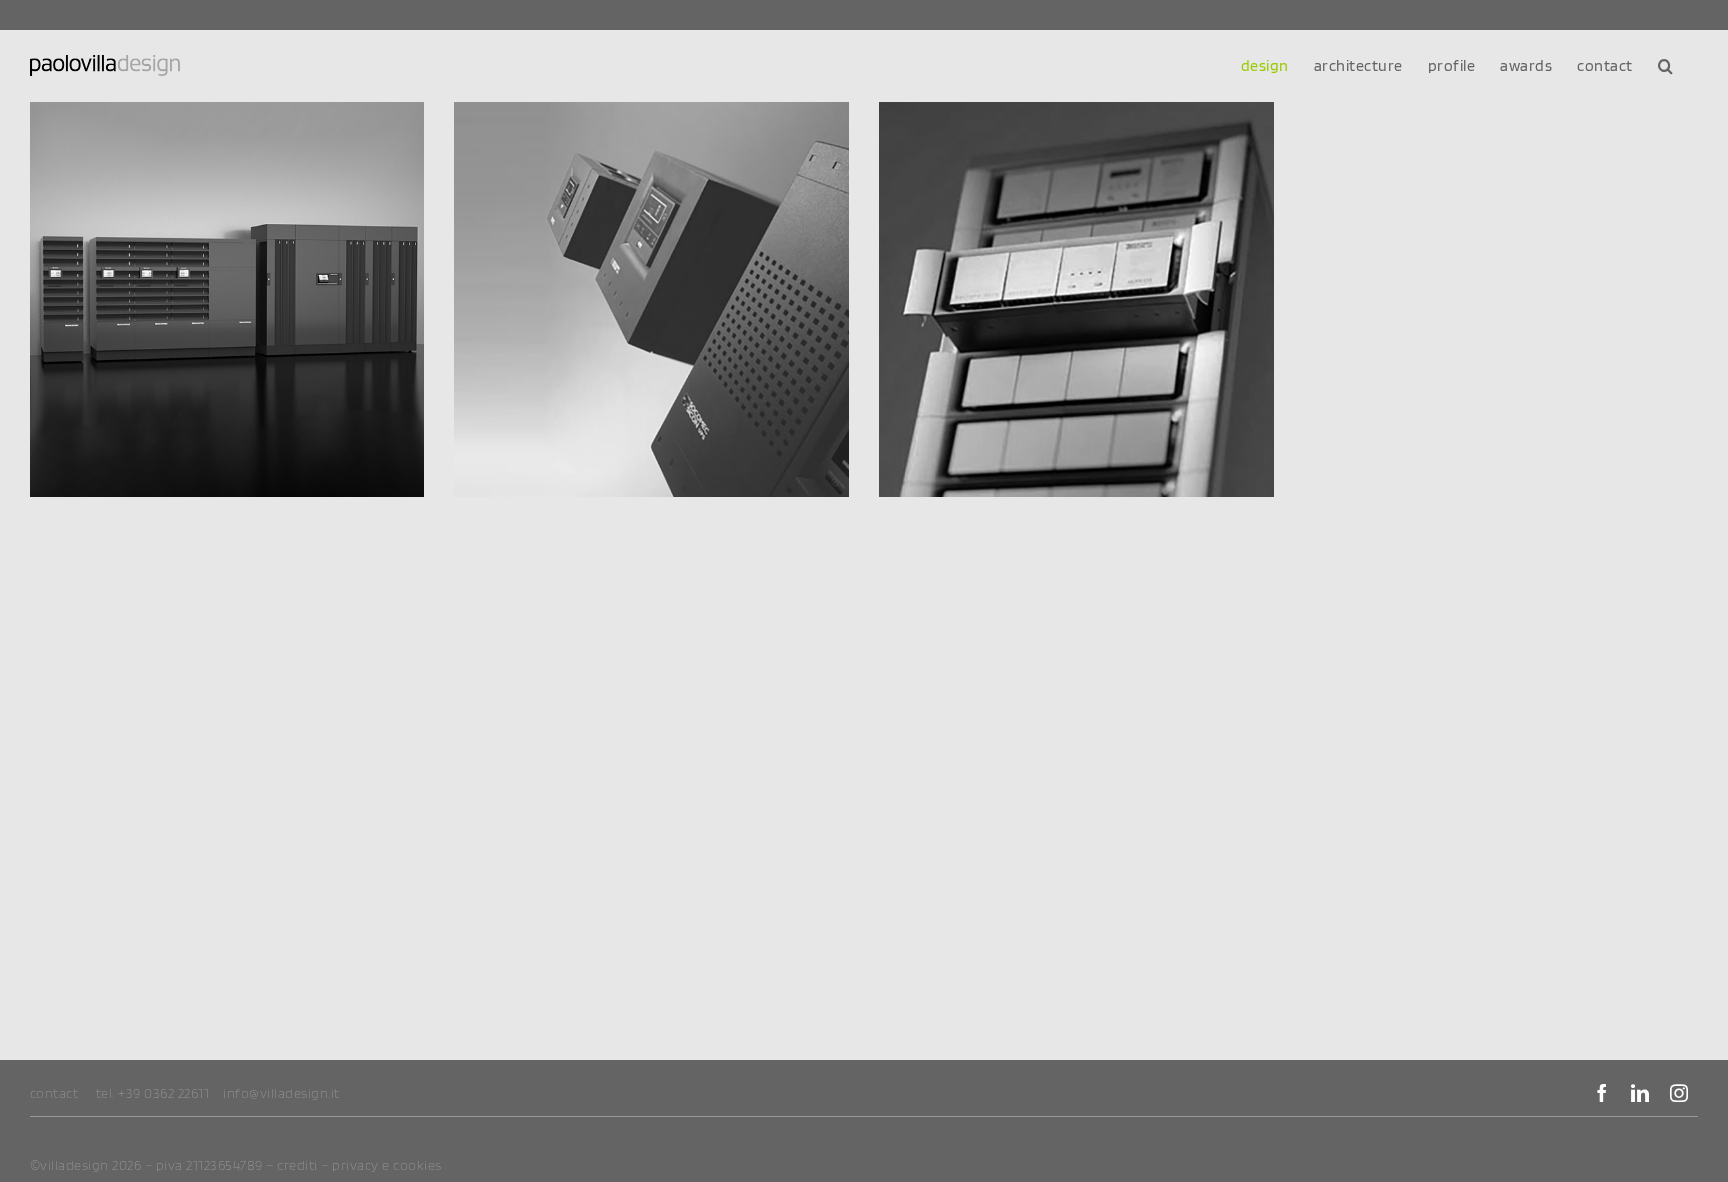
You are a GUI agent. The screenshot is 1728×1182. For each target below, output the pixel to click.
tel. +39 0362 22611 (153, 1093)
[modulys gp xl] (227, 299)
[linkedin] (1640, 1093)
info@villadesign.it (281, 1093)
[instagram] (1679, 1093)
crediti (297, 1165)
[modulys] (1076, 299)
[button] (1666, 65)
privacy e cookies (387, 1165)
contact (54, 1093)
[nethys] (651, 299)
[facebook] (1602, 1093)
